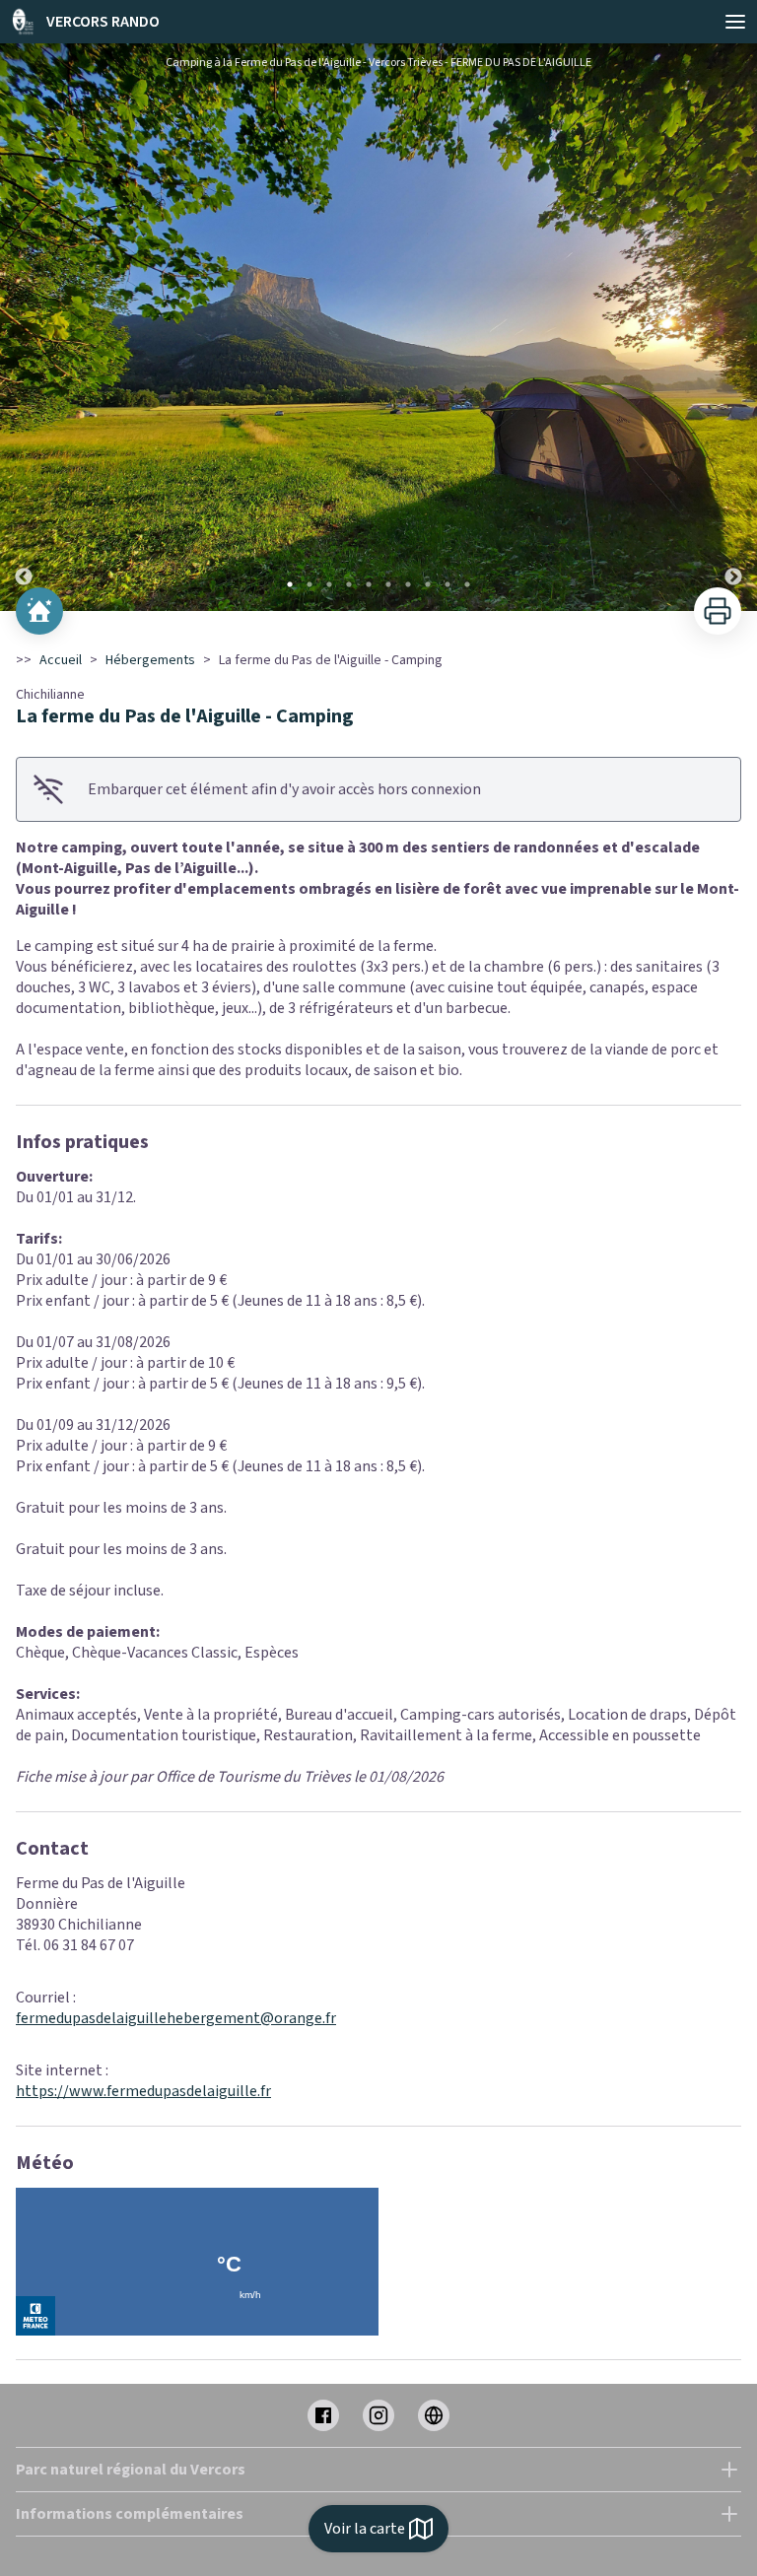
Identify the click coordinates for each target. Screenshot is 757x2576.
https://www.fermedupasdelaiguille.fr (143, 2091)
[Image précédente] (24, 327)
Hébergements (150, 660)
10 (467, 584)
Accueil (61, 660)
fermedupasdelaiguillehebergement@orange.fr (176, 2018)
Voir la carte (365, 2529)
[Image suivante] (733, 327)
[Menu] (735, 22)
